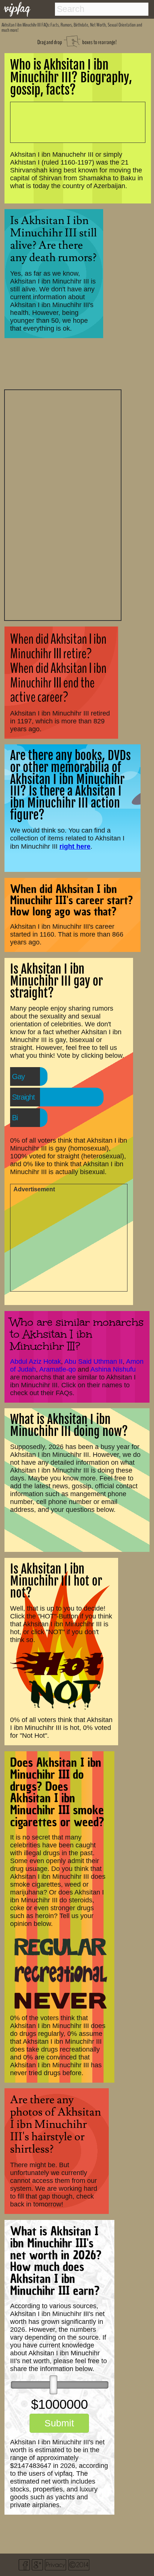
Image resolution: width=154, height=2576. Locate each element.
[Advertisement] (63, 504)
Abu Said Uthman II (93, 1361)
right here (75, 846)
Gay (18, 1076)
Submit (59, 2423)
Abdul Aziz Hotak (36, 1361)
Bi (15, 1118)
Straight (23, 1097)
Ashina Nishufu (113, 1369)
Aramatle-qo (58, 1369)
